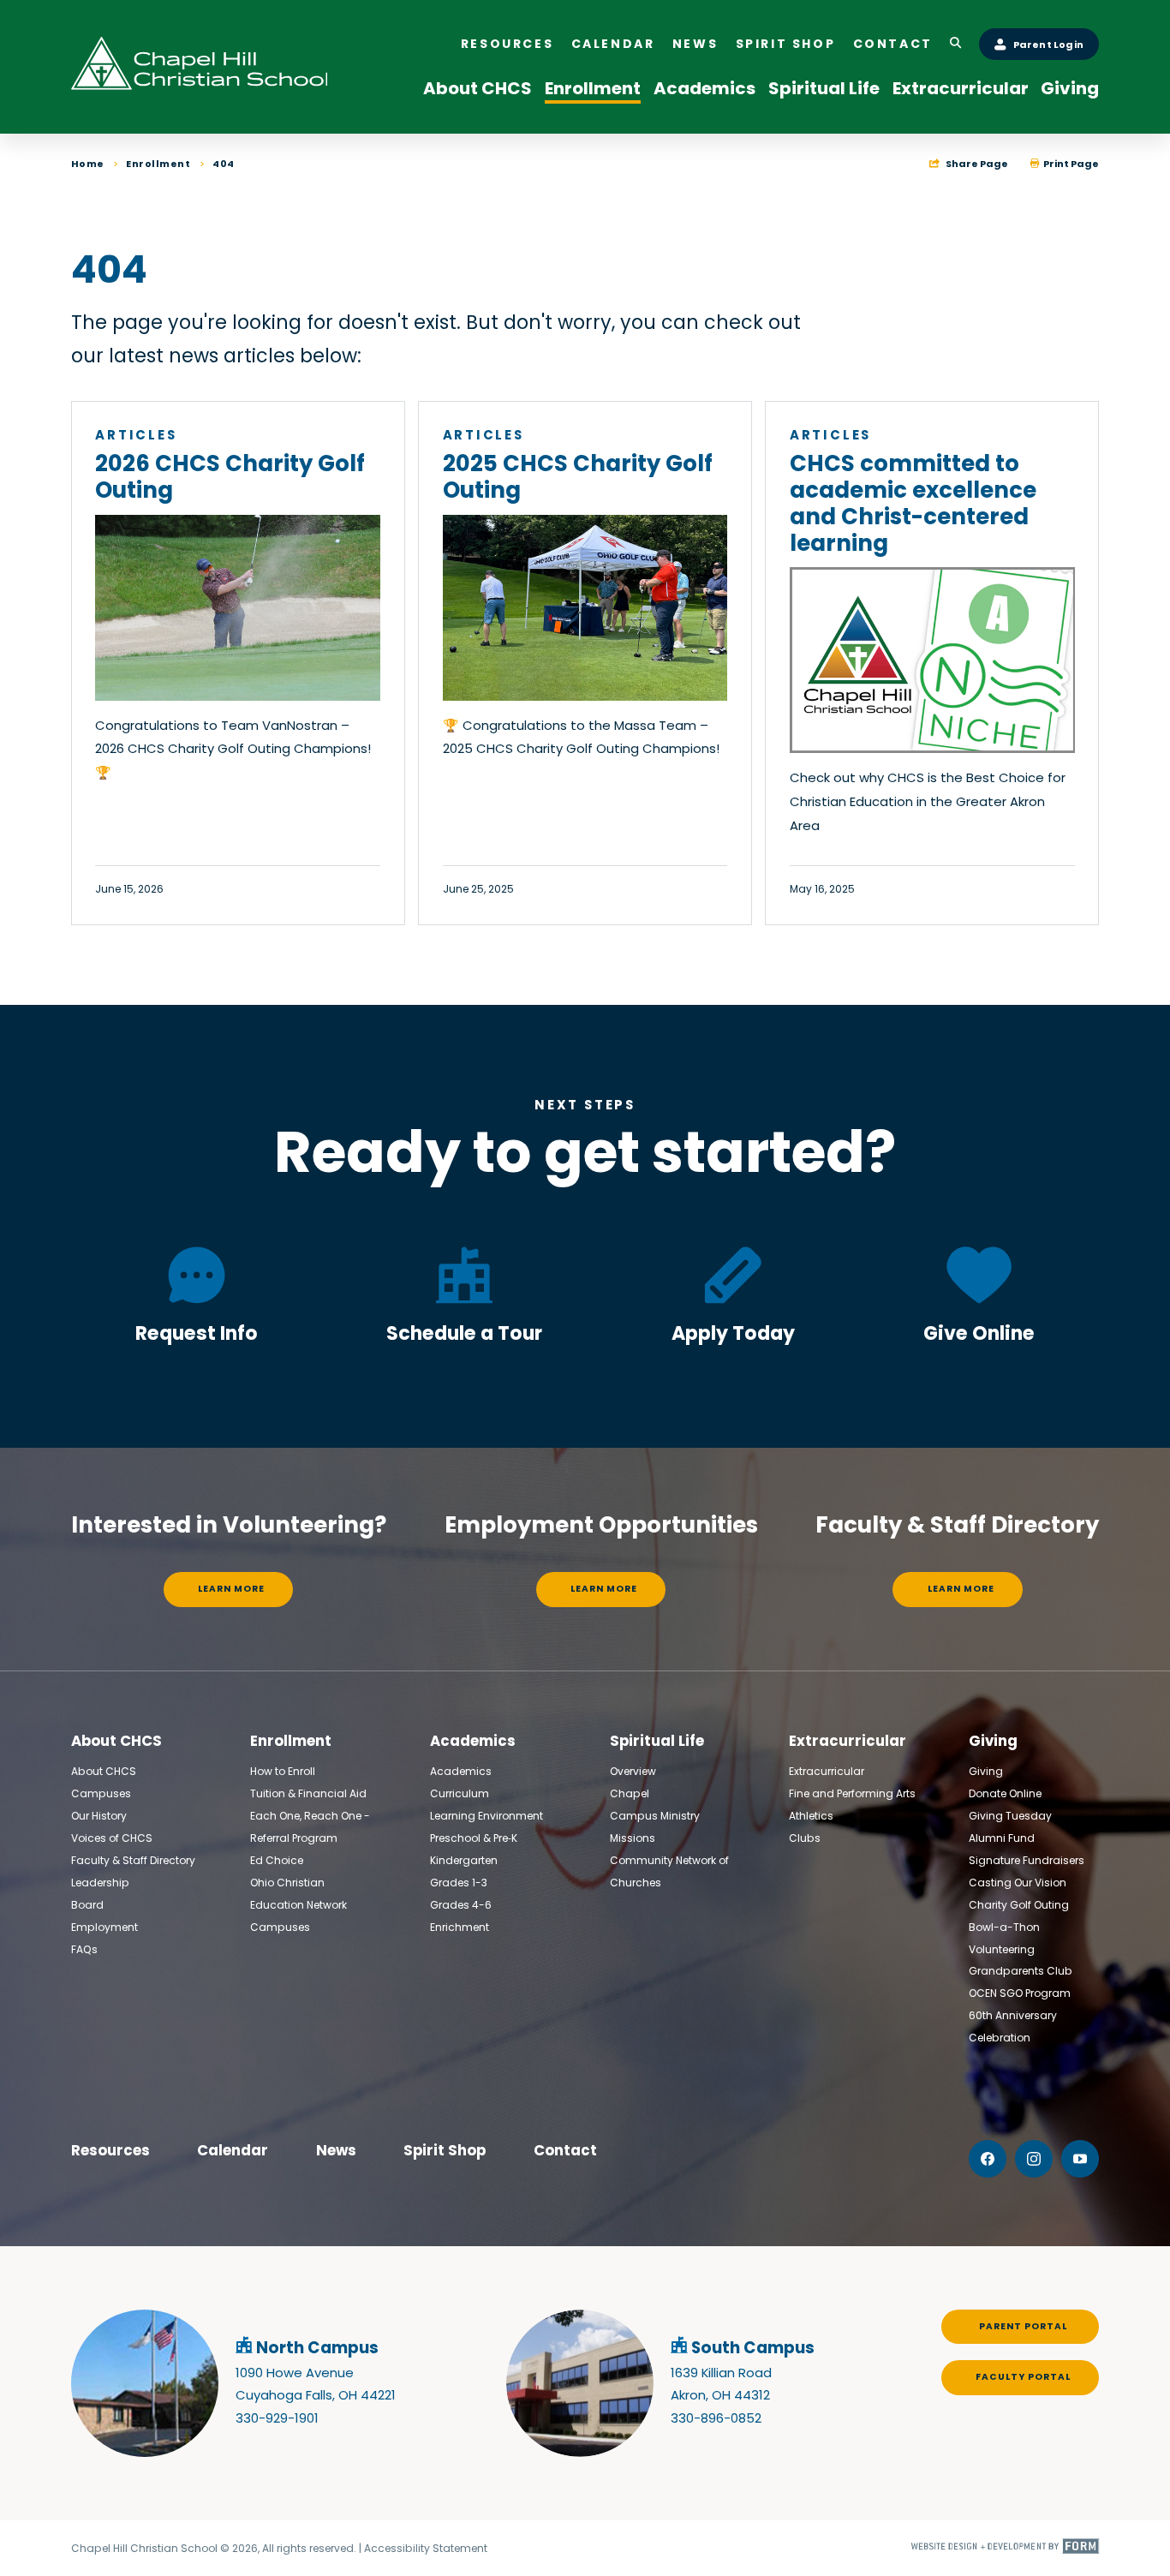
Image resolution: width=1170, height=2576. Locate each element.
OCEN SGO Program (1020, 1993)
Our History (99, 1816)
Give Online (979, 1333)
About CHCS (478, 88)
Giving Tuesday (1010, 1816)
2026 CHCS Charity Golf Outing (230, 477)
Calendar (613, 44)
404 (224, 164)
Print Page (1070, 164)
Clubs (805, 1838)
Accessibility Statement (426, 2548)
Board (87, 1905)
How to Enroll (283, 1771)
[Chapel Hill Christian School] (200, 67)
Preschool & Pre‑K (474, 1838)
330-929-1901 (277, 2418)
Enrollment (593, 88)
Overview (633, 1771)
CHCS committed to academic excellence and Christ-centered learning (913, 503)
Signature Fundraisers (1027, 1860)
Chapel (630, 1793)
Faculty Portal (1023, 2377)
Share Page (976, 164)
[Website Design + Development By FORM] (1005, 2549)
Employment (104, 1927)
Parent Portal (1023, 2326)
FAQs (84, 1949)
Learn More (231, 1589)
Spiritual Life (824, 88)
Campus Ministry (655, 1816)
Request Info (197, 1333)
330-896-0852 (716, 2418)
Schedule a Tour (464, 1333)
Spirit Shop (786, 44)
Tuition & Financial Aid (308, 1793)
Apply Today (733, 1333)
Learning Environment (487, 1816)
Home (88, 164)
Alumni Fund (1002, 1838)
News (695, 44)
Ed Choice (277, 1860)
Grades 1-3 (459, 1883)
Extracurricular (961, 88)
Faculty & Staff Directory (133, 1860)
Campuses (101, 1793)
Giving (1070, 88)
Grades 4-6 (461, 1905)
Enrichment (460, 1927)
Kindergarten (464, 1860)
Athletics (811, 1816)
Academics (704, 88)
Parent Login (1048, 45)
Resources (507, 44)
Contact (893, 44)
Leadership (100, 1883)
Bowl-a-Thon (1004, 1927)
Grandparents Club (1021, 1971)
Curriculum (460, 1793)
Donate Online (1005, 1793)
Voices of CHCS (112, 1838)
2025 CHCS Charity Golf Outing (578, 477)
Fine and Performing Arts (852, 1793)
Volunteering (1002, 1949)
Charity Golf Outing (1019, 1905)
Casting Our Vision (1018, 1883)
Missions (633, 1838)
